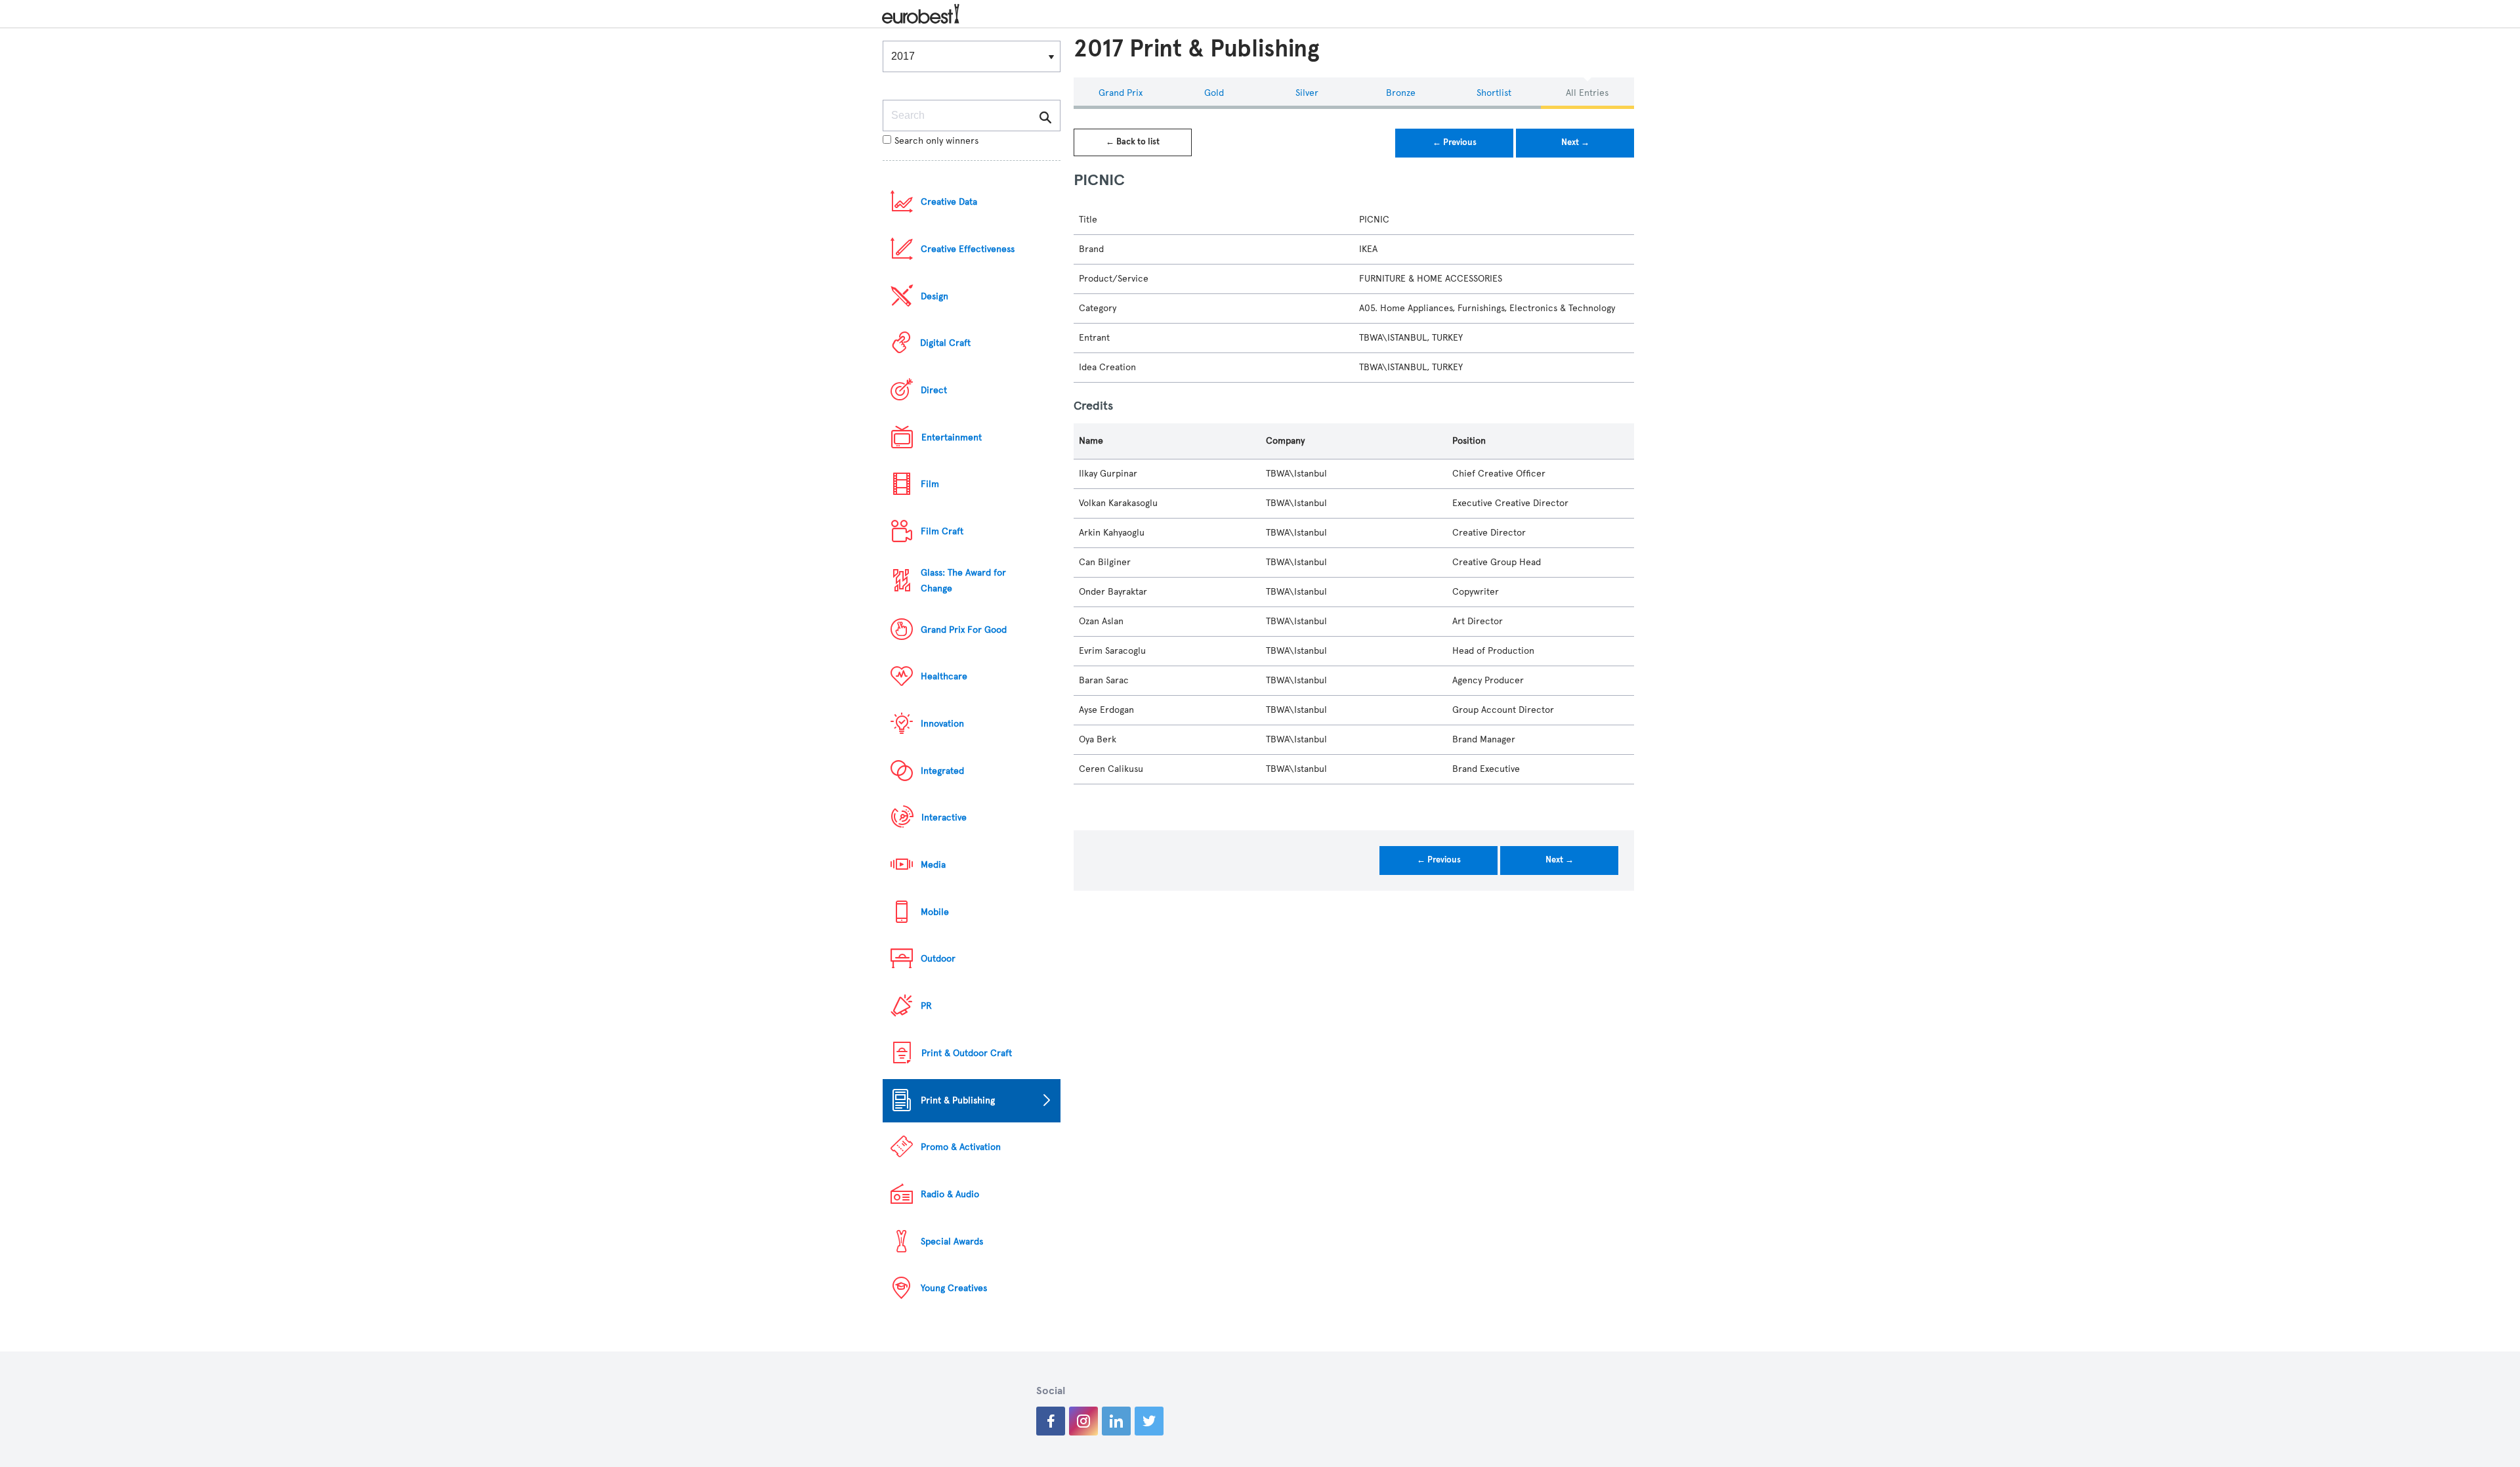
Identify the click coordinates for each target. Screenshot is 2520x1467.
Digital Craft (945, 343)
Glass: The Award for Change (963, 581)
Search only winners (936, 141)
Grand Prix (1121, 93)
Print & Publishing (958, 1100)
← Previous (1455, 142)
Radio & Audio (950, 1194)
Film (930, 484)
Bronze (1401, 93)
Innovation (942, 724)
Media (933, 865)
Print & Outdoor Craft (967, 1053)
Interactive (944, 818)
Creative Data (949, 202)
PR (926, 1006)
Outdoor (938, 959)
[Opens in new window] (1051, 1421)
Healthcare (944, 676)
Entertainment (952, 437)
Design (934, 296)
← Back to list (1133, 142)
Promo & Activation (961, 1147)
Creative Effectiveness (968, 249)
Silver (1307, 93)
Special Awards (952, 1242)
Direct (934, 390)
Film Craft (942, 531)
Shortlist (1494, 93)
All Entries (1587, 93)
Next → (1575, 142)
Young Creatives (954, 1288)
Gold (1214, 93)
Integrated (942, 771)
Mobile (935, 912)
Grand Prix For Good (964, 630)
